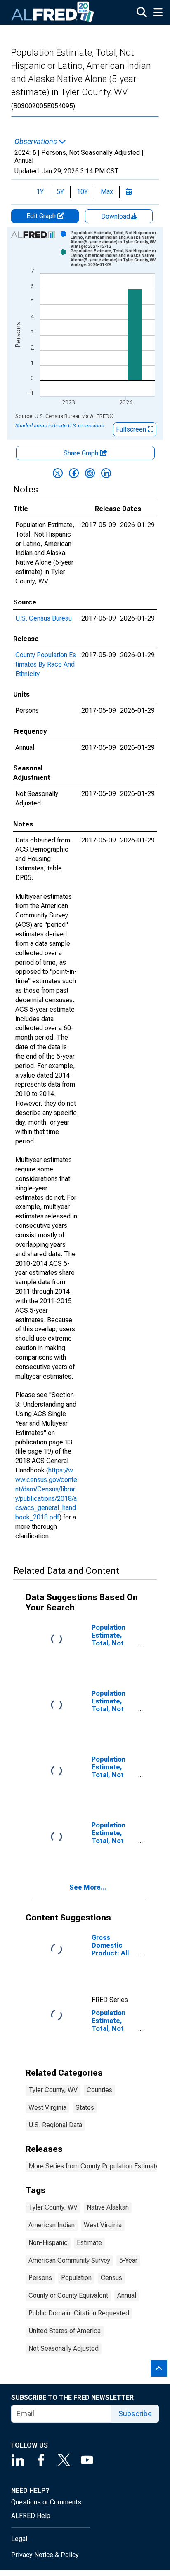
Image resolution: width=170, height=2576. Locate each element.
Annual (127, 2295)
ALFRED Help (31, 2516)
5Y (60, 192)
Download (116, 216)
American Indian (52, 2225)
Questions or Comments (46, 2502)
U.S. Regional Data (55, 2125)
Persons (40, 2278)
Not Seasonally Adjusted (64, 2348)
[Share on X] (58, 473)
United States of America (65, 2331)
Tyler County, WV (53, 2090)
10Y (82, 192)
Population (76, 2278)
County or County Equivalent (68, 2295)
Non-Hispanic (48, 2243)
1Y (40, 192)
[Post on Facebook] (74, 473)
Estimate (89, 2243)
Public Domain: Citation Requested (79, 2313)
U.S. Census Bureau (44, 618)
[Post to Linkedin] (106, 473)
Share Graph (82, 453)
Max (107, 192)
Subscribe (135, 2414)
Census (111, 2278)
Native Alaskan (108, 2207)
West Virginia (47, 2108)
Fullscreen (132, 429)
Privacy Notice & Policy (45, 2555)
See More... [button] (88, 1887)
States (85, 2108)
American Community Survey (69, 2260)
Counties (99, 2090)
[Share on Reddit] (90, 473)
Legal (19, 2539)
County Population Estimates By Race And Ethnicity (46, 664)
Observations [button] (37, 142)
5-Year (128, 2260)
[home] (53, 12)
